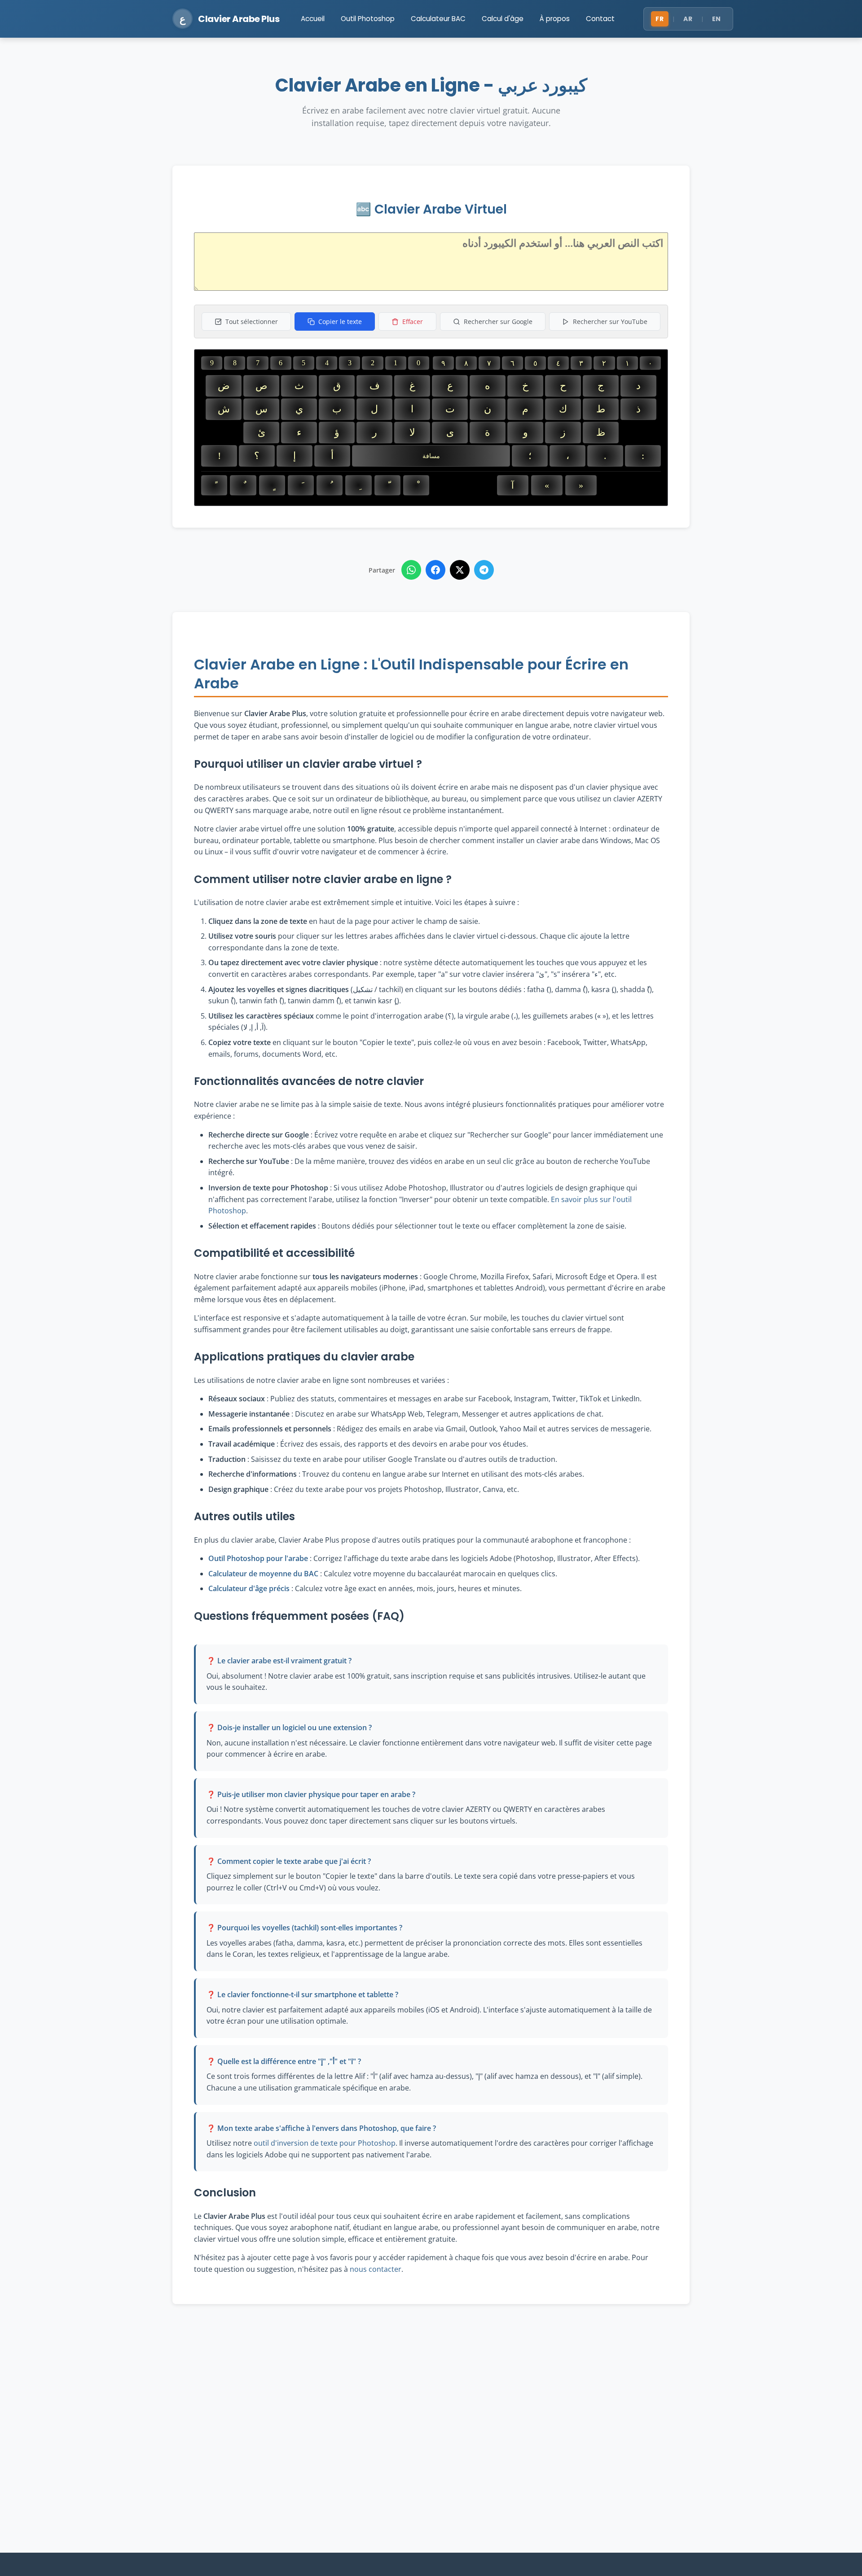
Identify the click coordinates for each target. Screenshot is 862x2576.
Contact (600, 19)
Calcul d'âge (503, 19)
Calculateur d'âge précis (249, 1588)
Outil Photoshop (368, 19)
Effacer (413, 321)
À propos (555, 19)
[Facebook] (435, 570)
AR (688, 19)
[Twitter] (460, 570)
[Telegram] (484, 570)
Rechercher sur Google (498, 321)
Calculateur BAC (438, 19)
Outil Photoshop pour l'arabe (258, 1558)
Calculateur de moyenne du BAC (263, 1574)
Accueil (313, 19)
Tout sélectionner (252, 321)
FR (660, 19)
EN (717, 19)
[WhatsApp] (411, 570)
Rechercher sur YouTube (610, 321)
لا (412, 432)
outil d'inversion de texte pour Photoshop (325, 2143)
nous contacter (376, 2269)
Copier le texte (340, 321)
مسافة (431, 456)
